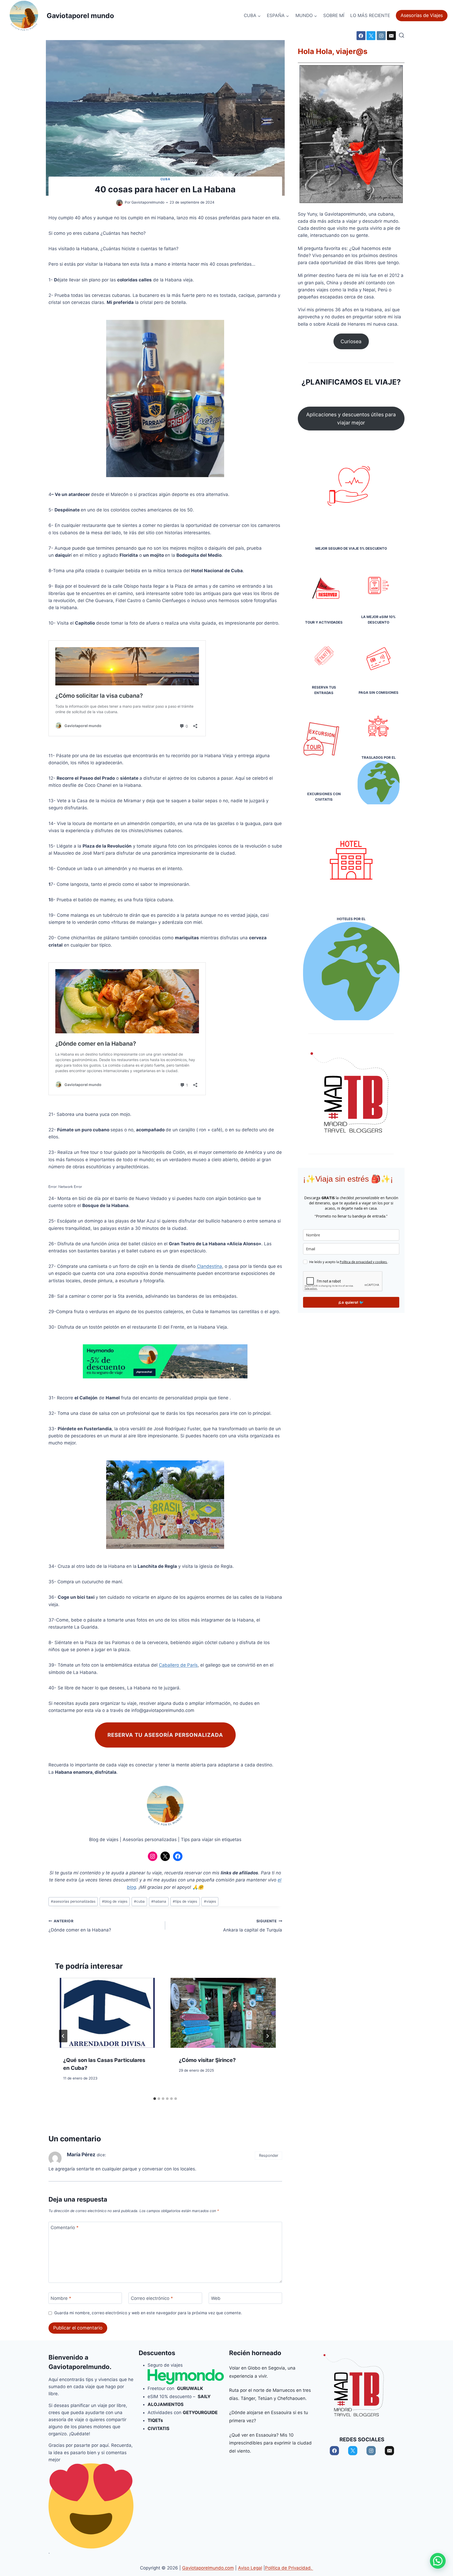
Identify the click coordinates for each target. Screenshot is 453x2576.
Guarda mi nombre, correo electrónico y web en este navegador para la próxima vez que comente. (148, 2313)
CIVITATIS (158, 2428)
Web (216, 2298)
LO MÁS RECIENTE (370, 15)
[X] (371, 36)
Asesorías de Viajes (422, 15)
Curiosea (351, 341)
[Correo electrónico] (391, 36)
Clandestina (209, 1266)
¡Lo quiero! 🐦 (351, 1302)
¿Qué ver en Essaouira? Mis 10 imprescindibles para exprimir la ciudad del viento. (270, 2443)
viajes (210, 1901)
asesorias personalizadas (73, 1901)
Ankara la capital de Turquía (253, 1926)
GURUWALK (190, 2388)
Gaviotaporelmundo (79, 2367)
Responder (269, 2155)
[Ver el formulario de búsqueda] (401, 36)
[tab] (155, 2099)
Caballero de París (178, 1665)
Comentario (65, 2228)
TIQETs (155, 2420)
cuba (139, 1901)
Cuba (165, 179)
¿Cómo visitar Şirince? (207, 2060)
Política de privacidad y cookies (364, 1262)
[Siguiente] (267, 2036)
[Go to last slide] (63, 2036)
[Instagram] (381, 36)
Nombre (61, 2298)
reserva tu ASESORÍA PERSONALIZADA (165, 1735)
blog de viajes (115, 1901)
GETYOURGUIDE (201, 2413)
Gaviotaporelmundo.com (208, 2568)
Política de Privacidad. (289, 2568)
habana (159, 1901)
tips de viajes (185, 1901)
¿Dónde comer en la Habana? (80, 1926)
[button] (438, 2561)
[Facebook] (361, 36)
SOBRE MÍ (334, 15)
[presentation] (107, 2013)
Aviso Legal (250, 2568)
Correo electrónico (152, 2298)
